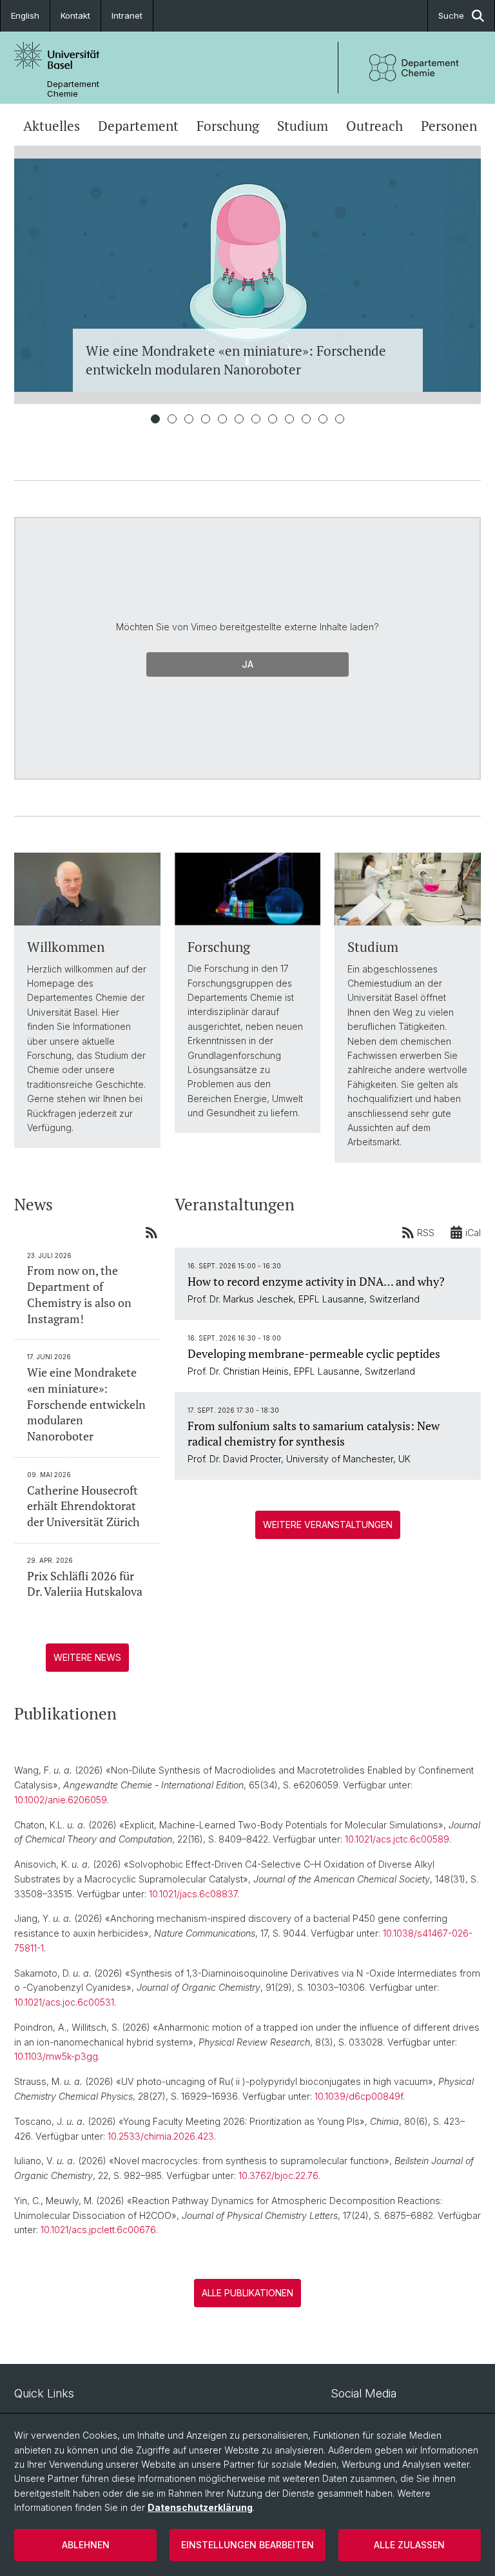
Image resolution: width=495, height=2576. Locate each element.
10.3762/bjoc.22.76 (278, 2175)
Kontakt (75, 15)
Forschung (228, 126)
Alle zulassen (409, 2545)
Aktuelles (52, 126)
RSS (426, 1233)
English (25, 15)
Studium (303, 126)
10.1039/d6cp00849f (359, 2096)
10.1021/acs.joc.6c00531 (64, 2002)
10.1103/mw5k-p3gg (56, 2056)
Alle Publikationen (247, 2293)
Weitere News (87, 1657)
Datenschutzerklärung (200, 2507)
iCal (473, 1233)
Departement (138, 126)
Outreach (374, 126)
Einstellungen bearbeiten (247, 2545)
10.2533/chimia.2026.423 (161, 2136)
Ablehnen (86, 2545)
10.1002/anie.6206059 (61, 1800)
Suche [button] (451, 15)
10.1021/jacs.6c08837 (193, 1894)
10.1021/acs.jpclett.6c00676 (98, 2230)
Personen (449, 126)
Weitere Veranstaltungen (328, 1525)
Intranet (127, 15)
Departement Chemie (73, 89)
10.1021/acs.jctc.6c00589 (397, 1839)
